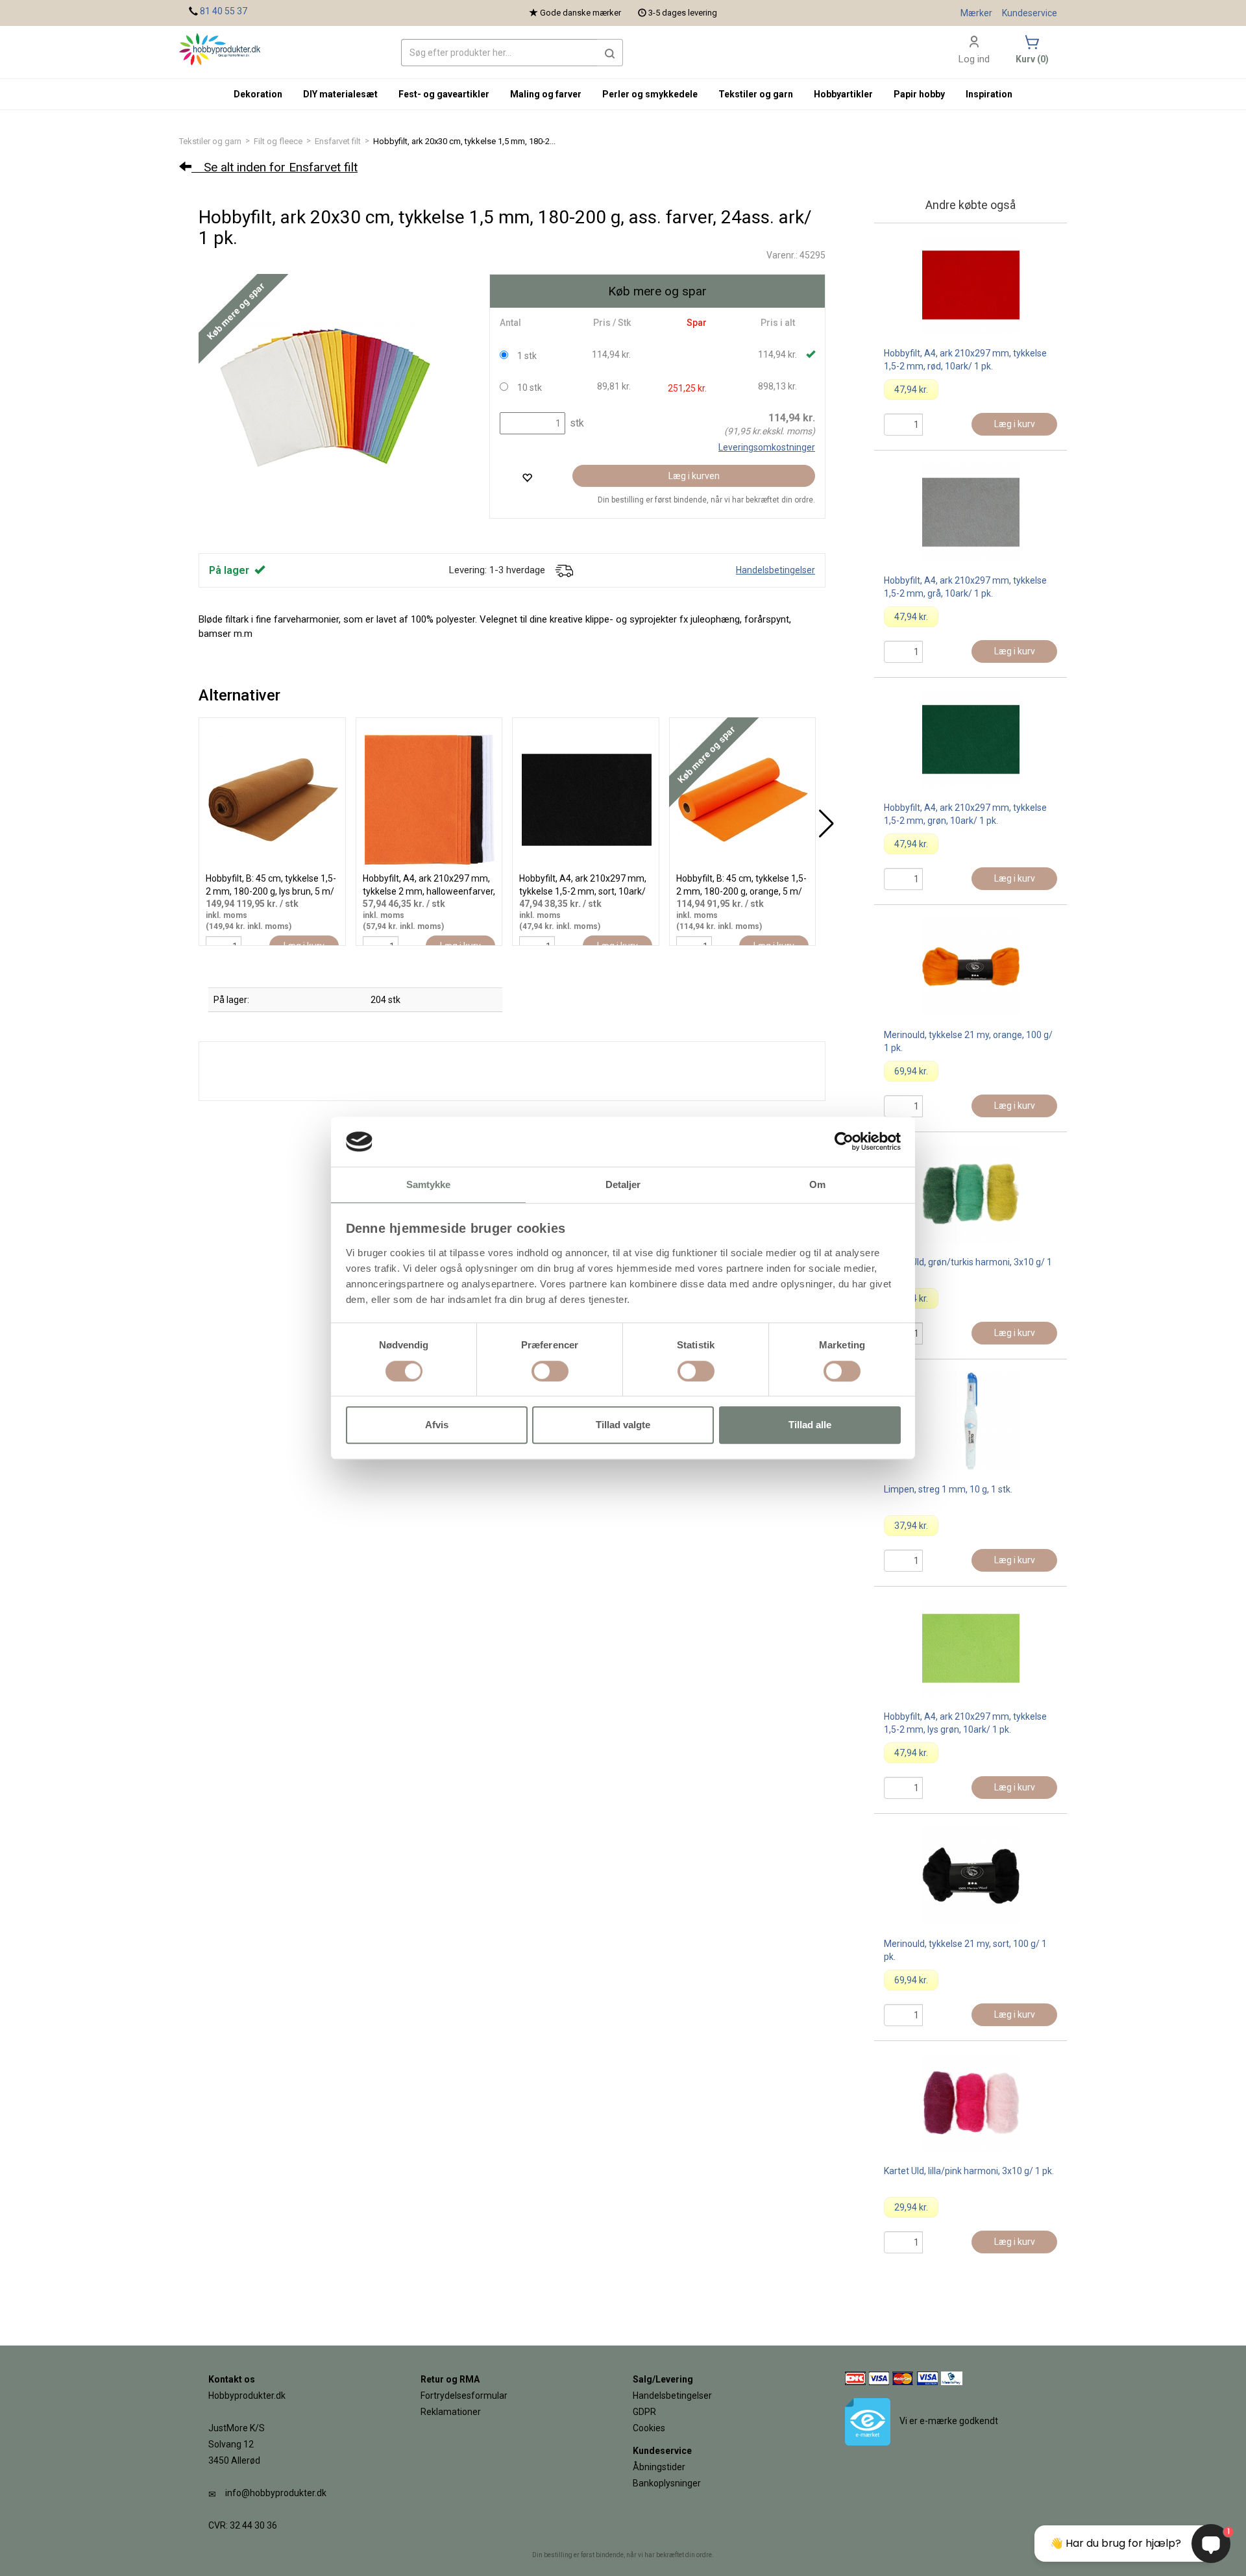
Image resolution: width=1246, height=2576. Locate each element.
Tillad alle (810, 1425)
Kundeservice (1030, 13)
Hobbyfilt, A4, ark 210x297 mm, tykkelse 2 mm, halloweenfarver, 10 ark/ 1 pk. (429, 891)
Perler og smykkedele (650, 94)
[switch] (550, 1371)
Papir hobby (919, 94)
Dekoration (258, 94)
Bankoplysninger (667, 2483)
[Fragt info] (564, 570)
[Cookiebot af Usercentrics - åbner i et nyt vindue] (844, 1142)
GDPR (644, 2412)
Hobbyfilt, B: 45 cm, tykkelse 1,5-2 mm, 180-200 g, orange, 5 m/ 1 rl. (741, 891)
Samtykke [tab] (429, 1184)
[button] (610, 53)
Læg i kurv (1015, 424)
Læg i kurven (694, 476)
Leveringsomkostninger (767, 447)
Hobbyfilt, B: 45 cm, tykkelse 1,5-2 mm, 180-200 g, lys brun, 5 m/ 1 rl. (271, 891)
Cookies (649, 2428)
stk (576, 423)
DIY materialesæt (340, 94)
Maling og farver (546, 94)
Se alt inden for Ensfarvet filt (275, 167)
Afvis (437, 1425)
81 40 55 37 (224, 11)
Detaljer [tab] (623, 1184)
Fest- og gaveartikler (444, 94)
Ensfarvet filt (338, 141)
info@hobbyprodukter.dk (276, 2493)
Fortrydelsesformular (464, 2396)
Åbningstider (659, 2467)
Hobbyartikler (843, 94)
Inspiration (989, 94)
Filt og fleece (278, 141)
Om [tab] (817, 1184)
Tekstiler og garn (210, 141)
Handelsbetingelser (776, 570)
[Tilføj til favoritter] (527, 477)
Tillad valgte (623, 1425)
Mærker (976, 13)
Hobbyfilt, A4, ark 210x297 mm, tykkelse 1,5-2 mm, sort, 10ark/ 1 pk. (583, 891)
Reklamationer (451, 2412)
